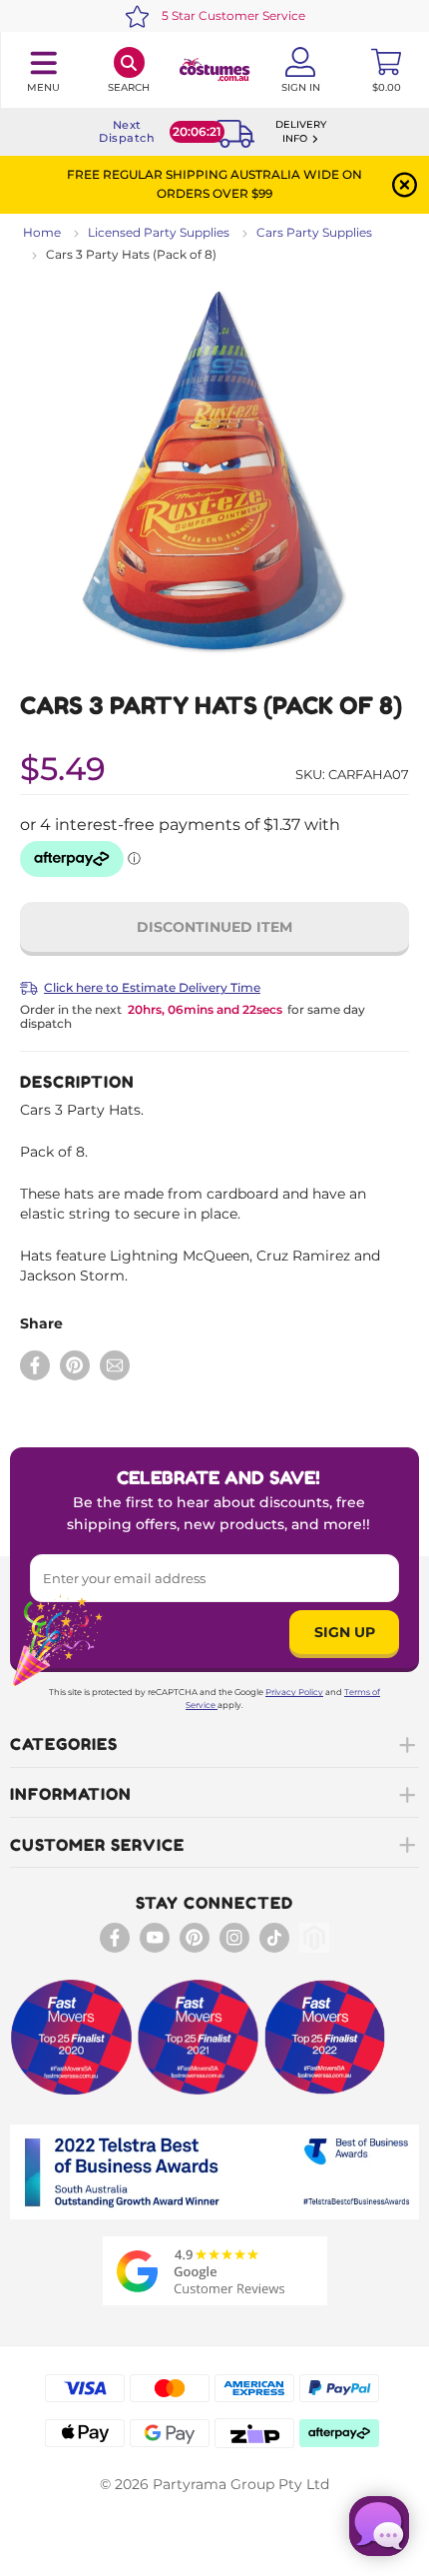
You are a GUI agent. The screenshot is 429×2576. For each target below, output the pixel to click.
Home (42, 232)
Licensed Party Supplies (159, 232)
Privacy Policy (294, 1692)
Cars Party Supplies (314, 232)
